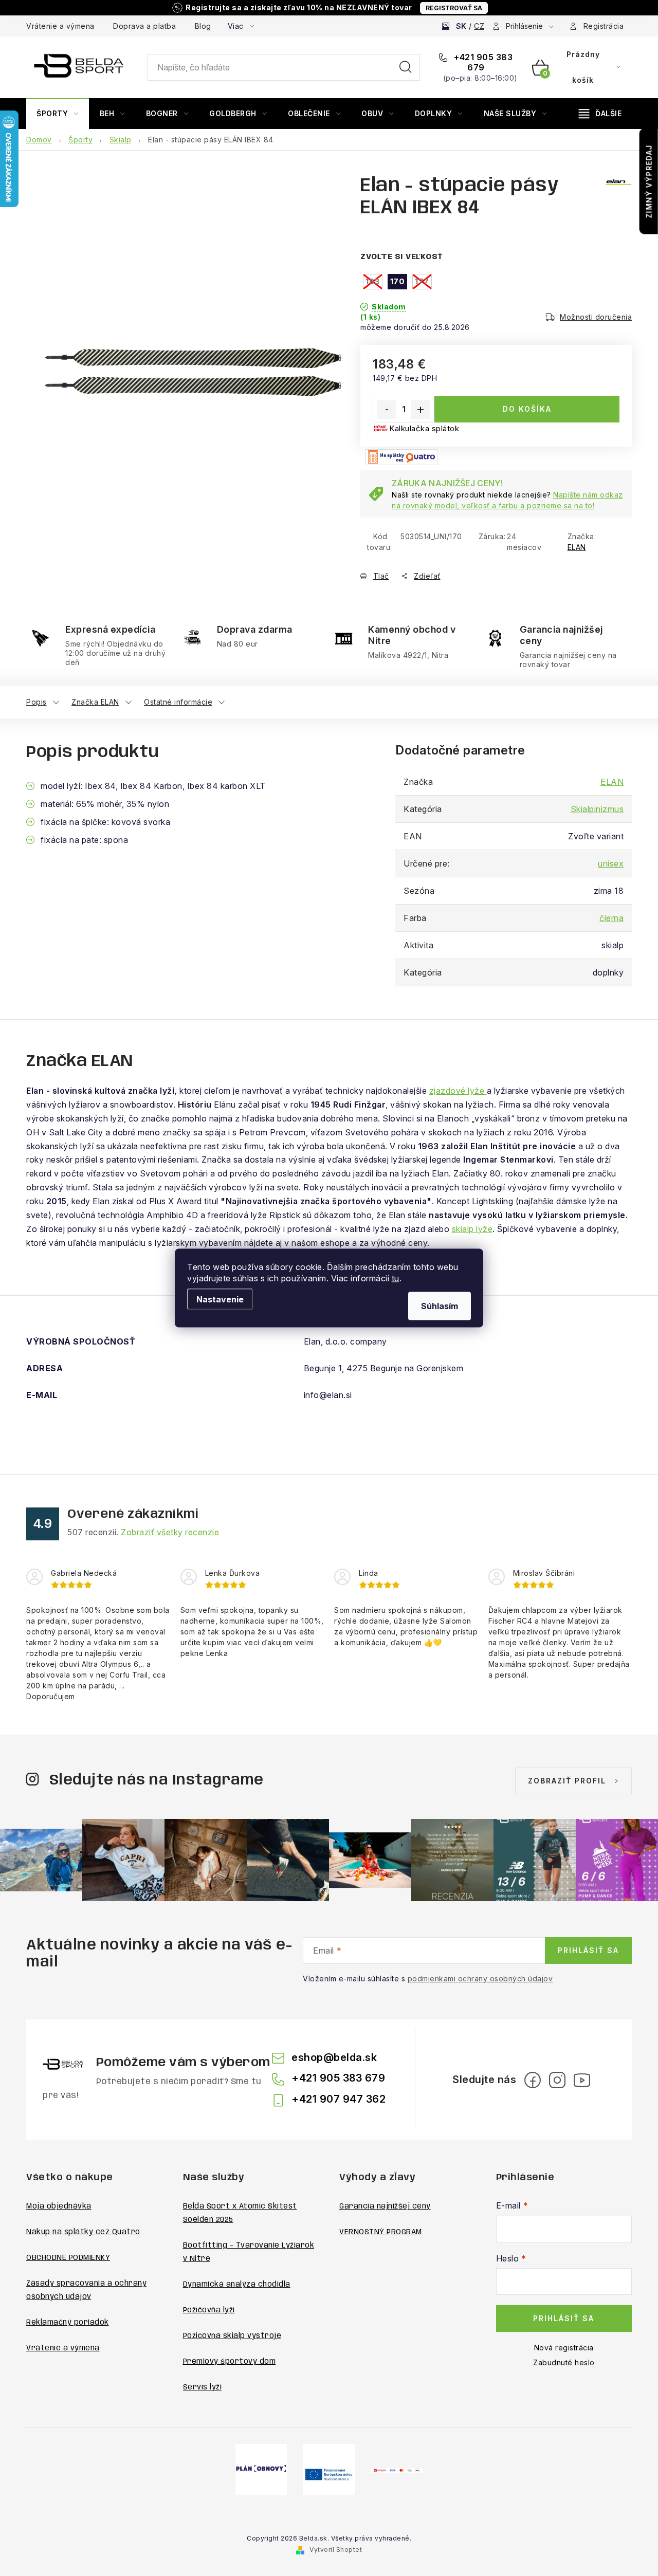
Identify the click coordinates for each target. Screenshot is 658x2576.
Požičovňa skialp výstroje (232, 2336)
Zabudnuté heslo (564, 2362)
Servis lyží (203, 2387)
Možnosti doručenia (596, 317)
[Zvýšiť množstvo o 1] (421, 410)
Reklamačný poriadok (68, 2323)
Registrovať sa (454, 8)
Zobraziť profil (567, 1781)
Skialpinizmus (597, 809)
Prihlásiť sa (588, 1950)
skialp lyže (472, 1229)
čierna (611, 918)
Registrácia (604, 26)
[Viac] (600, 114)
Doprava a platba (144, 26)
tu (396, 1278)
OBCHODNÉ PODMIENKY (68, 2258)
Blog (203, 26)
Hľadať (406, 67)
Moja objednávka (59, 2206)
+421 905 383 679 (482, 62)
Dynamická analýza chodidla (237, 2285)
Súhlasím (440, 1306)
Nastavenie (220, 1299)
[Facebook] (533, 2080)
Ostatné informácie (178, 702)
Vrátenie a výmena (60, 26)
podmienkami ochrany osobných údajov (480, 1979)
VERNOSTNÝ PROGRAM (381, 2232)
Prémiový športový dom (230, 2362)
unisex (611, 863)
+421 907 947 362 (339, 2099)
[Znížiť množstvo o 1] (387, 410)
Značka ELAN (95, 702)
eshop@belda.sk (334, 2057)
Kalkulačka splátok (424, 428)
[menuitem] (58, 114)
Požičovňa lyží (209, 2310)
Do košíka (527, 409)
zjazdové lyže (458, 1091)
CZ (479, 26)
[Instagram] (557, 2080)
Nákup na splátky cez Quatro (83, 2232)
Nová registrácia (564, 2348)
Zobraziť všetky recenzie (170, 1532)
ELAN (577, 547)
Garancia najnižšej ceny (385, 2206)
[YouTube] (582, 2080)
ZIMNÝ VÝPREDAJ (649, 181)
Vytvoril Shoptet (336, 2550)
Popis (36, 702)
